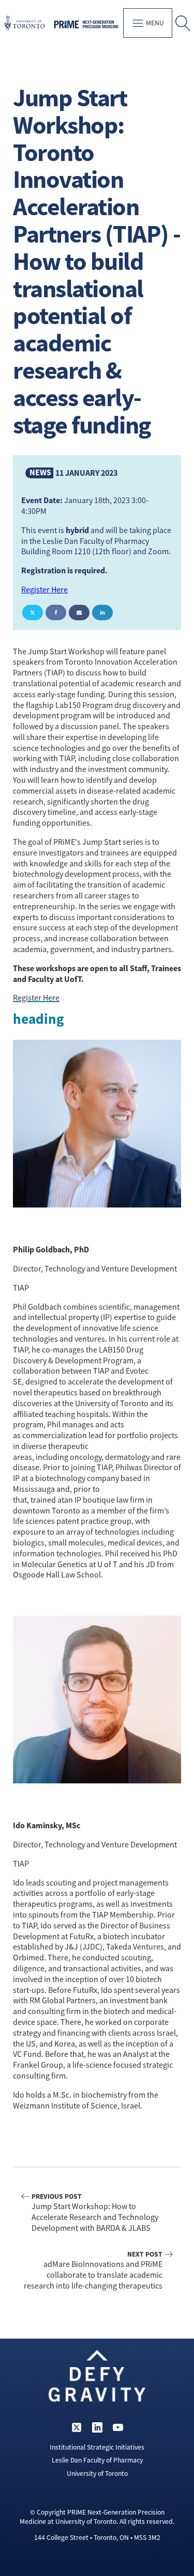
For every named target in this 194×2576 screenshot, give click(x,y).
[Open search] (183, 23)
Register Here (44, 590)
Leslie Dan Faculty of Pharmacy (97, 2460)
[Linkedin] (102, 613)
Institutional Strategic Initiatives (97, 2447)
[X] (33, 613)
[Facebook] (56, 613)
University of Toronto (97, 2474)
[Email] (79, 613)
